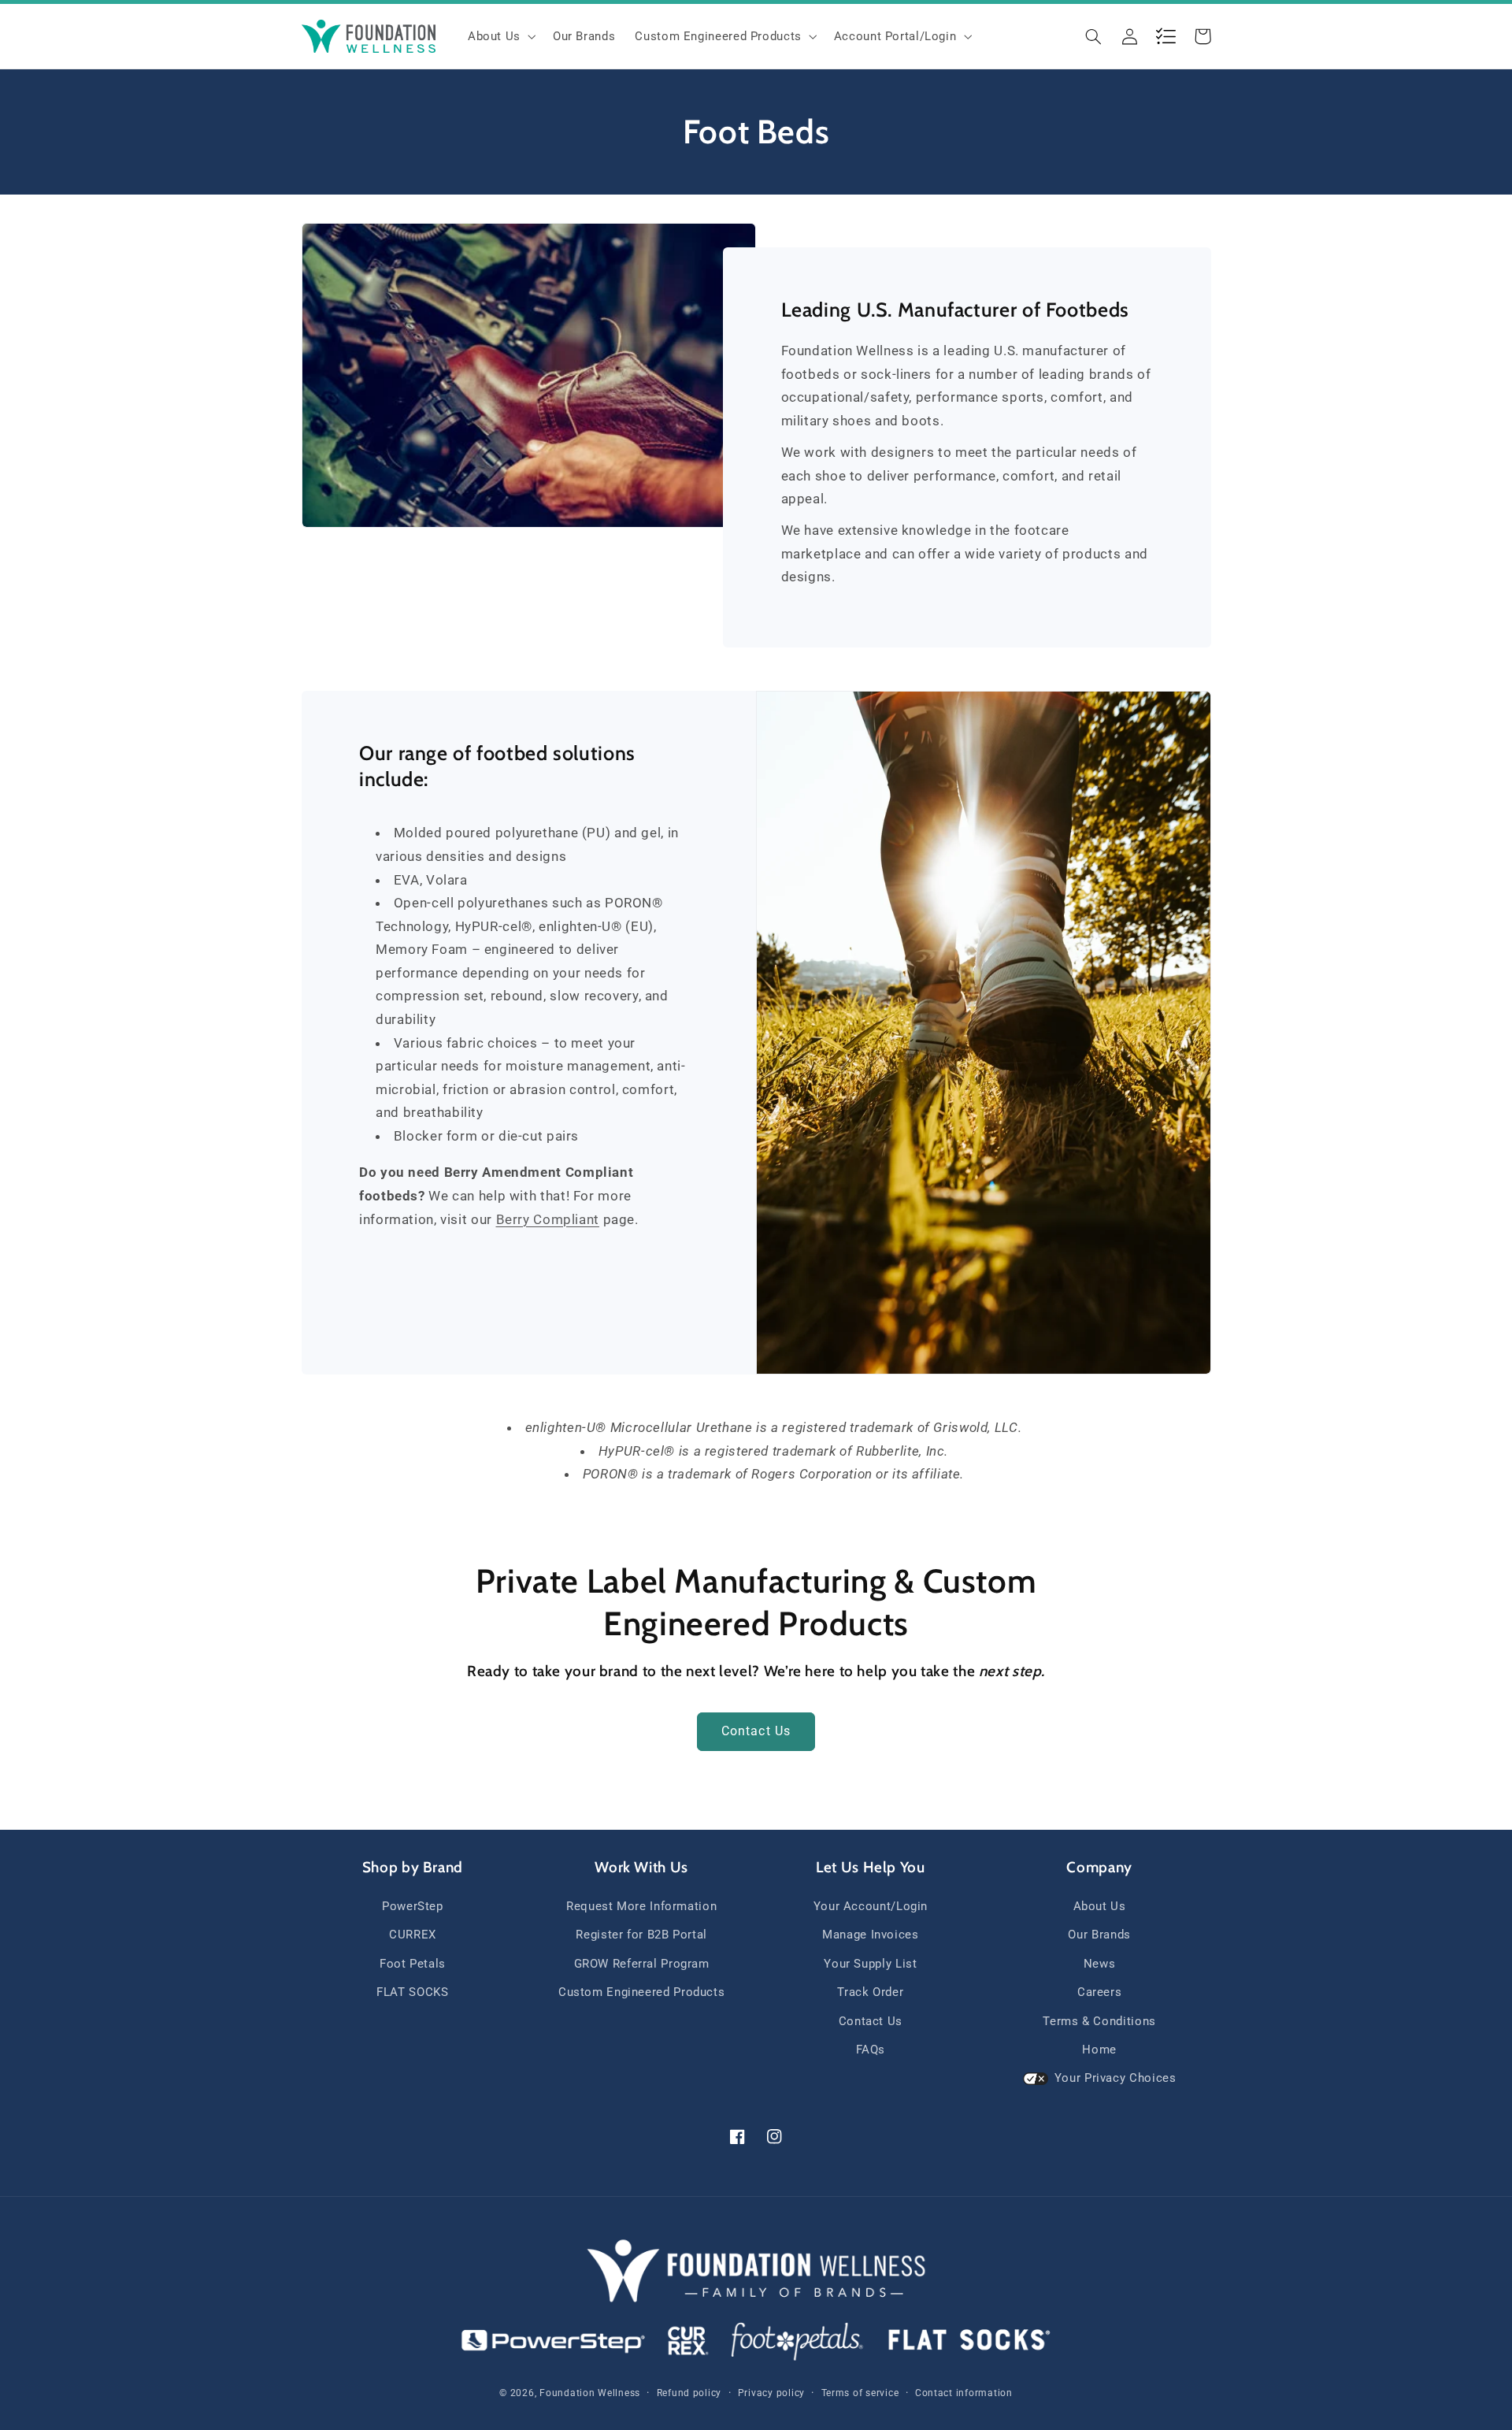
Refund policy (689, 2393)
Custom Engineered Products (641, 1992)
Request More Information (641, 1906)
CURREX (413, 1935)
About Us (1100, 1906)
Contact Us (756, 1731)
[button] (500, 36)
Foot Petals (413, 1964)
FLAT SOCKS (412, 1992)
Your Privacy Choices (1115, 2078)
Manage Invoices (870, 1935)
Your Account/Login (871, 1906)
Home (1099, 2050)
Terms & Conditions (1099, 2021)
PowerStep (413, 1906)
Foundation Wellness (590, 2393)
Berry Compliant (548, 1219)
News (1100, 1964)
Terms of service (860, 2393)
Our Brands (1099, 1935)
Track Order (870, 1992)
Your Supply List (870, 1964)
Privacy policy (771, 2393)
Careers (1099, 1992)
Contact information (964, 2393)
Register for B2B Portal (641, 1935)
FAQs (871, 2050)
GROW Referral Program (642, 1964)
